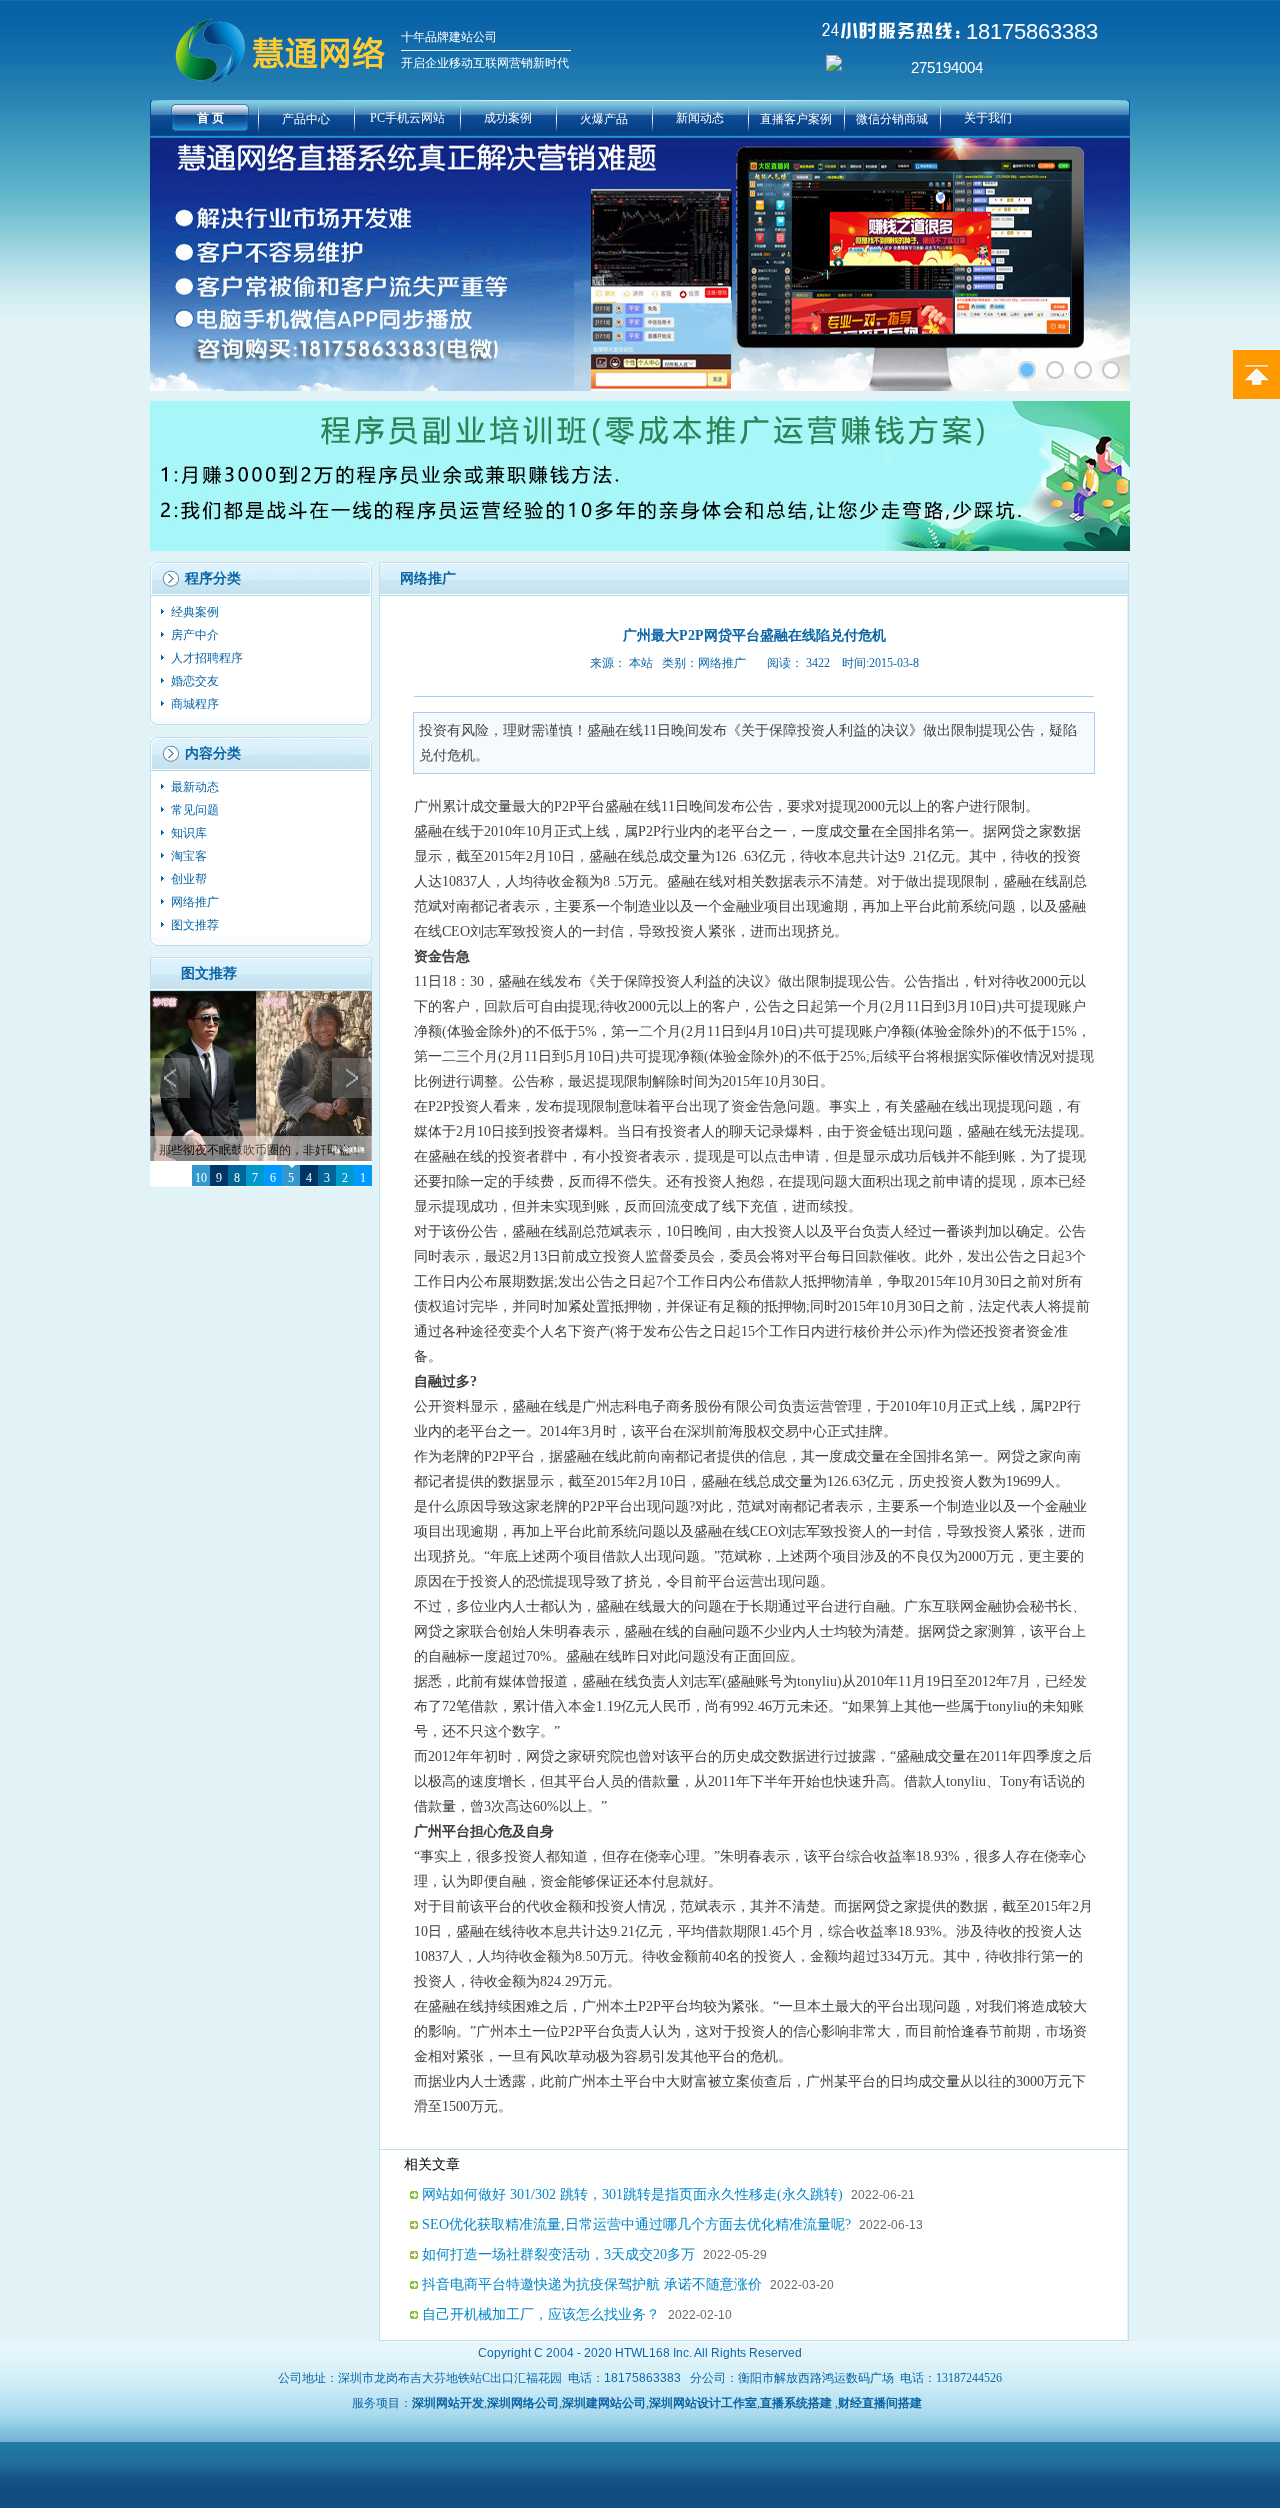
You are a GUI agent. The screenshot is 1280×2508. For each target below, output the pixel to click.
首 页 (210, 118)
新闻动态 (700, 118)
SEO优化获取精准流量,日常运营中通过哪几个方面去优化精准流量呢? (636, 2224)
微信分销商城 (892, 119)
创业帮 (190, 879)
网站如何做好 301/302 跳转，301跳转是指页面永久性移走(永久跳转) (632, 2194)
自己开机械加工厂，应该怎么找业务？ (541, 2314)
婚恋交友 (196, 681)
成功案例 (508, 118)
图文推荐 (195, 925)
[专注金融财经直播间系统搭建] (1027, 370)
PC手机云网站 (407, 118)
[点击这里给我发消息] (834, 67)
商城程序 (196, 704)
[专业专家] (1083, 370)
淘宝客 (190, 856)
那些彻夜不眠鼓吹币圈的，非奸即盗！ (261, 1150)
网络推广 (196, 902)
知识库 (190, 833)
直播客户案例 (796, 119)
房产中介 (196, 635)
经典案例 (196, 612)
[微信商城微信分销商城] (1055, 370)
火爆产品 (604, 119)
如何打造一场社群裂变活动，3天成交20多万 (558, 2254)
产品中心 (306, 119)
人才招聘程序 (208, 658)
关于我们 (988, 118)
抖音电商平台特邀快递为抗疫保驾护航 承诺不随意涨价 (592, 2284)
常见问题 (196, 810)
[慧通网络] (1111, 370)
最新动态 (196, 787)
